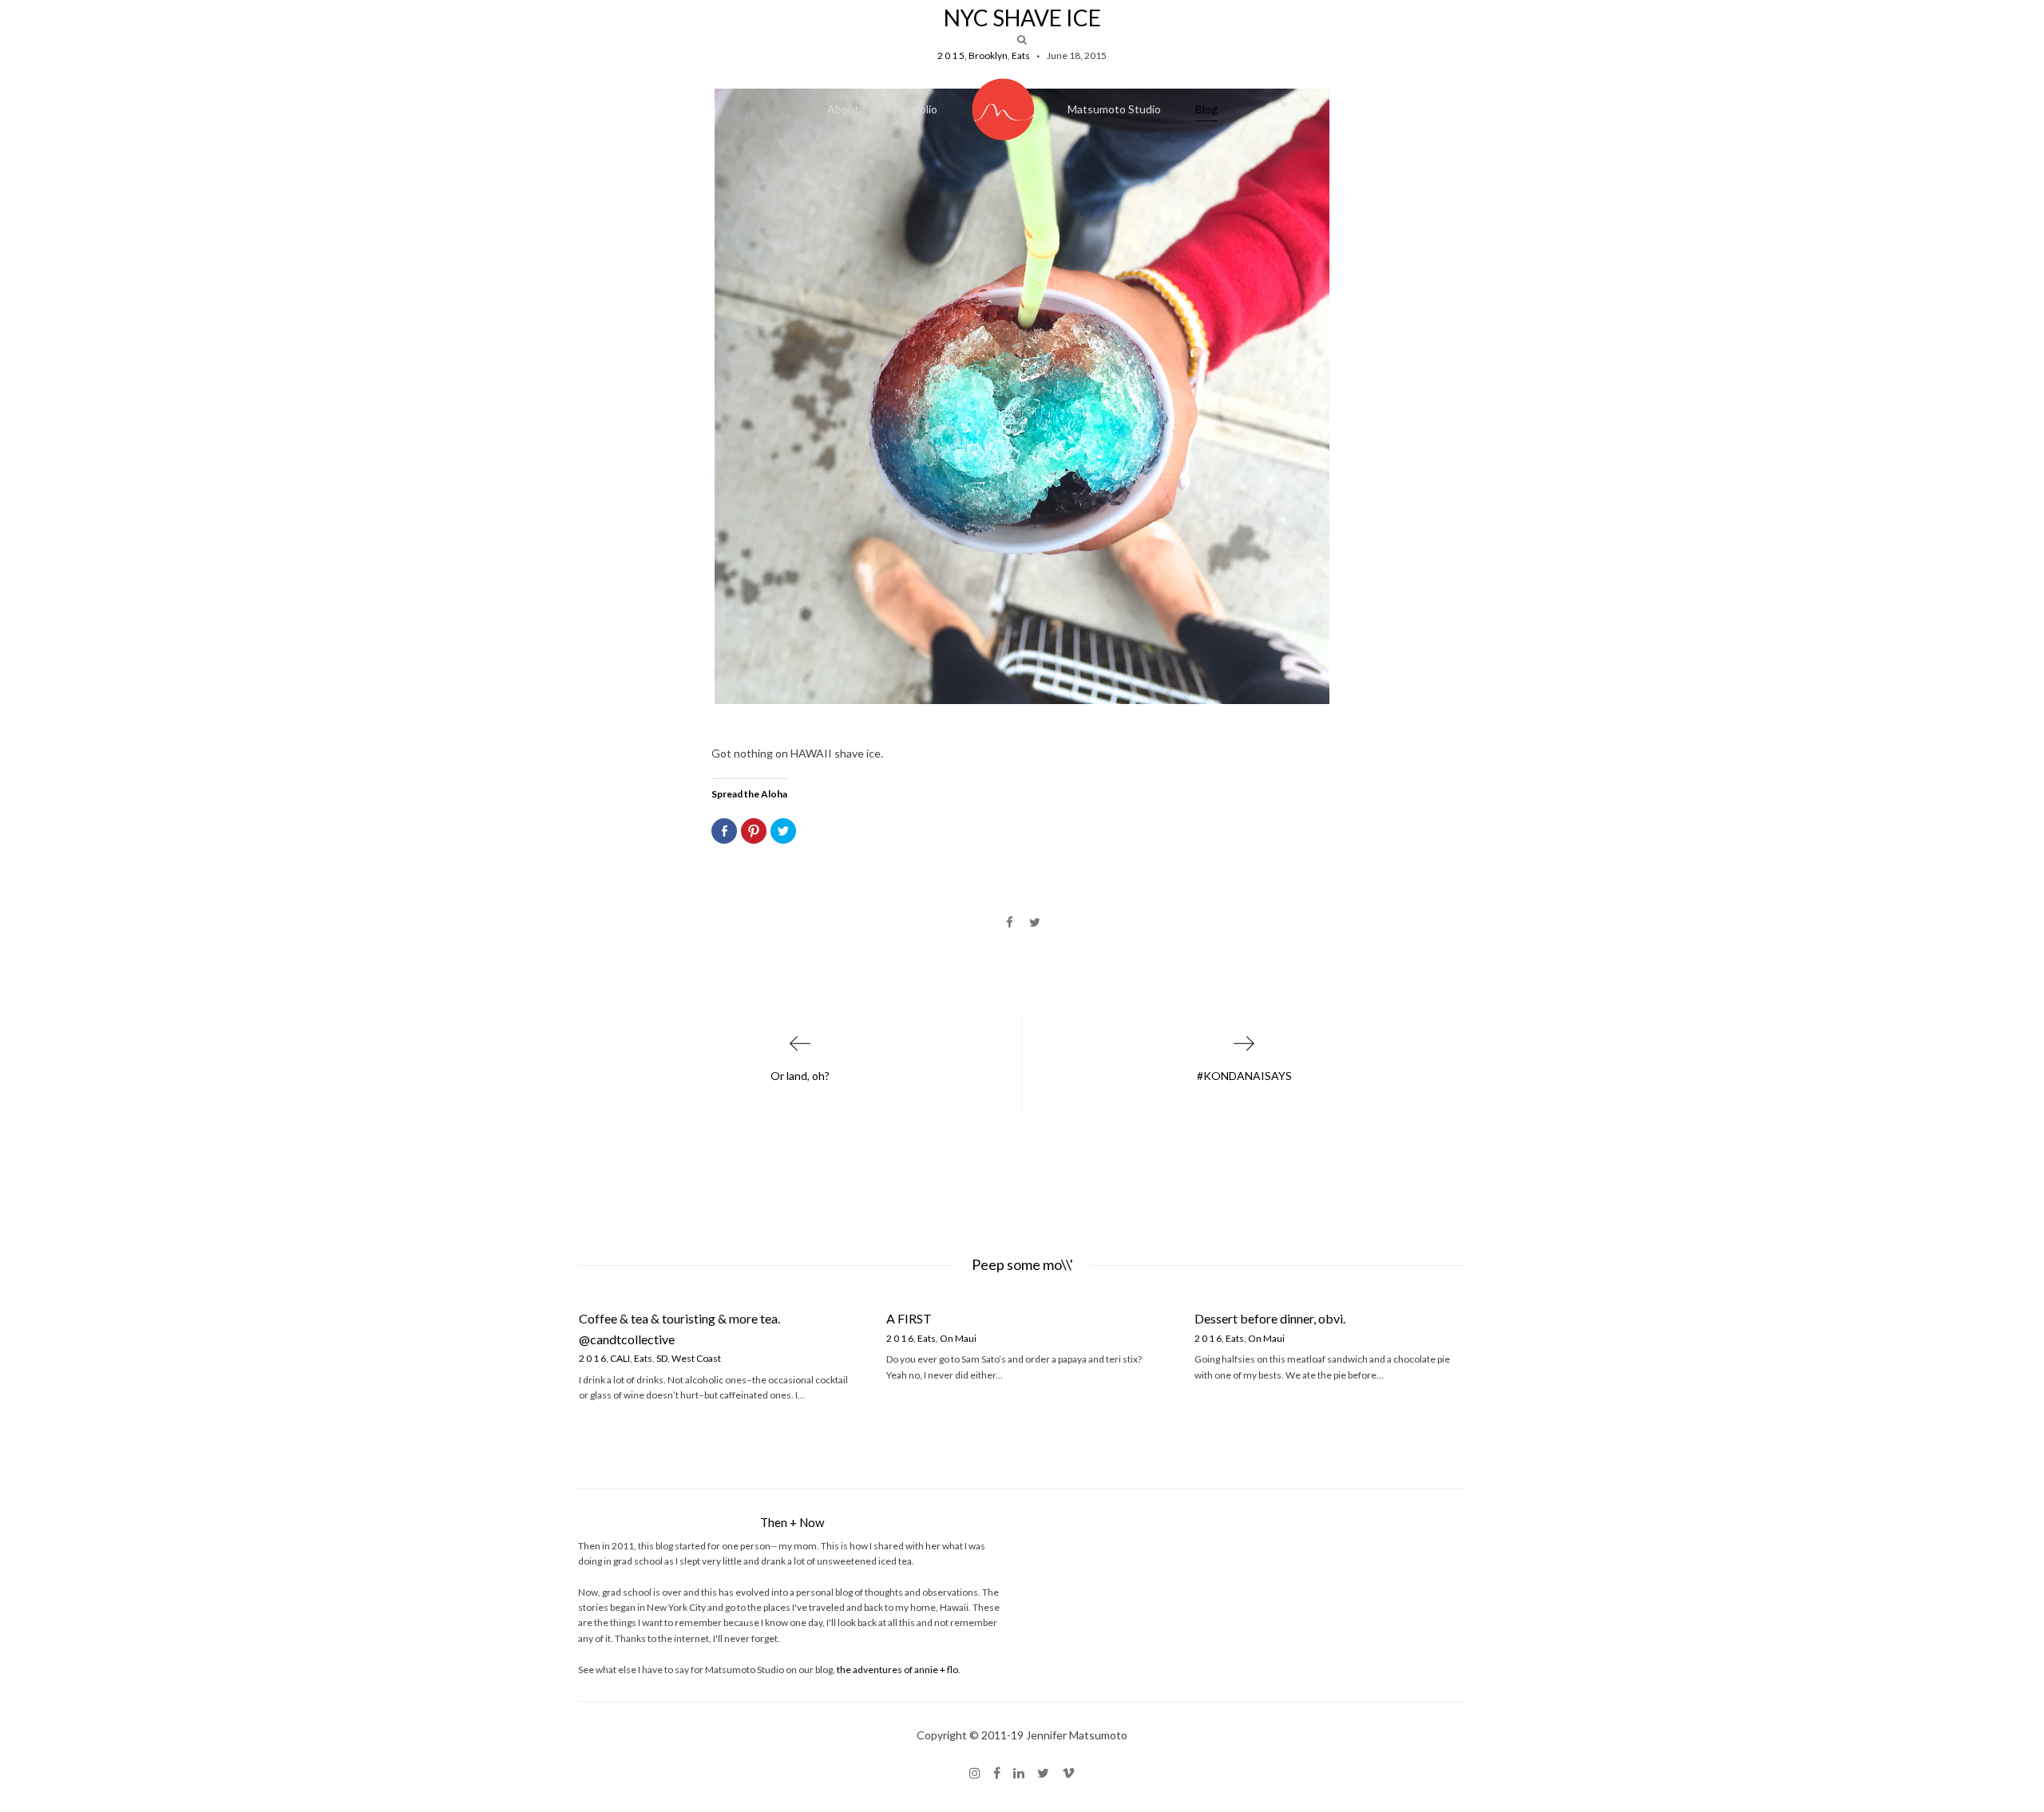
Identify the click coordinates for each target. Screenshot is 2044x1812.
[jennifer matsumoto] (1004, 109)
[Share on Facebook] (1010, 923)
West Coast (696, 1358)
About (843, 109)
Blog (1206, 109)
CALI (620, 1358)
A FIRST (909, 1318)
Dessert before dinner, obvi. (1270, 1318)
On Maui (958, 1338)
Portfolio (915, 109)
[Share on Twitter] (1034, 923)
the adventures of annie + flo (897, 1670)
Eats (643, 1358)
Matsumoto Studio (1114, 109)
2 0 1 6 (592, 1358)
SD (662, 1358)
